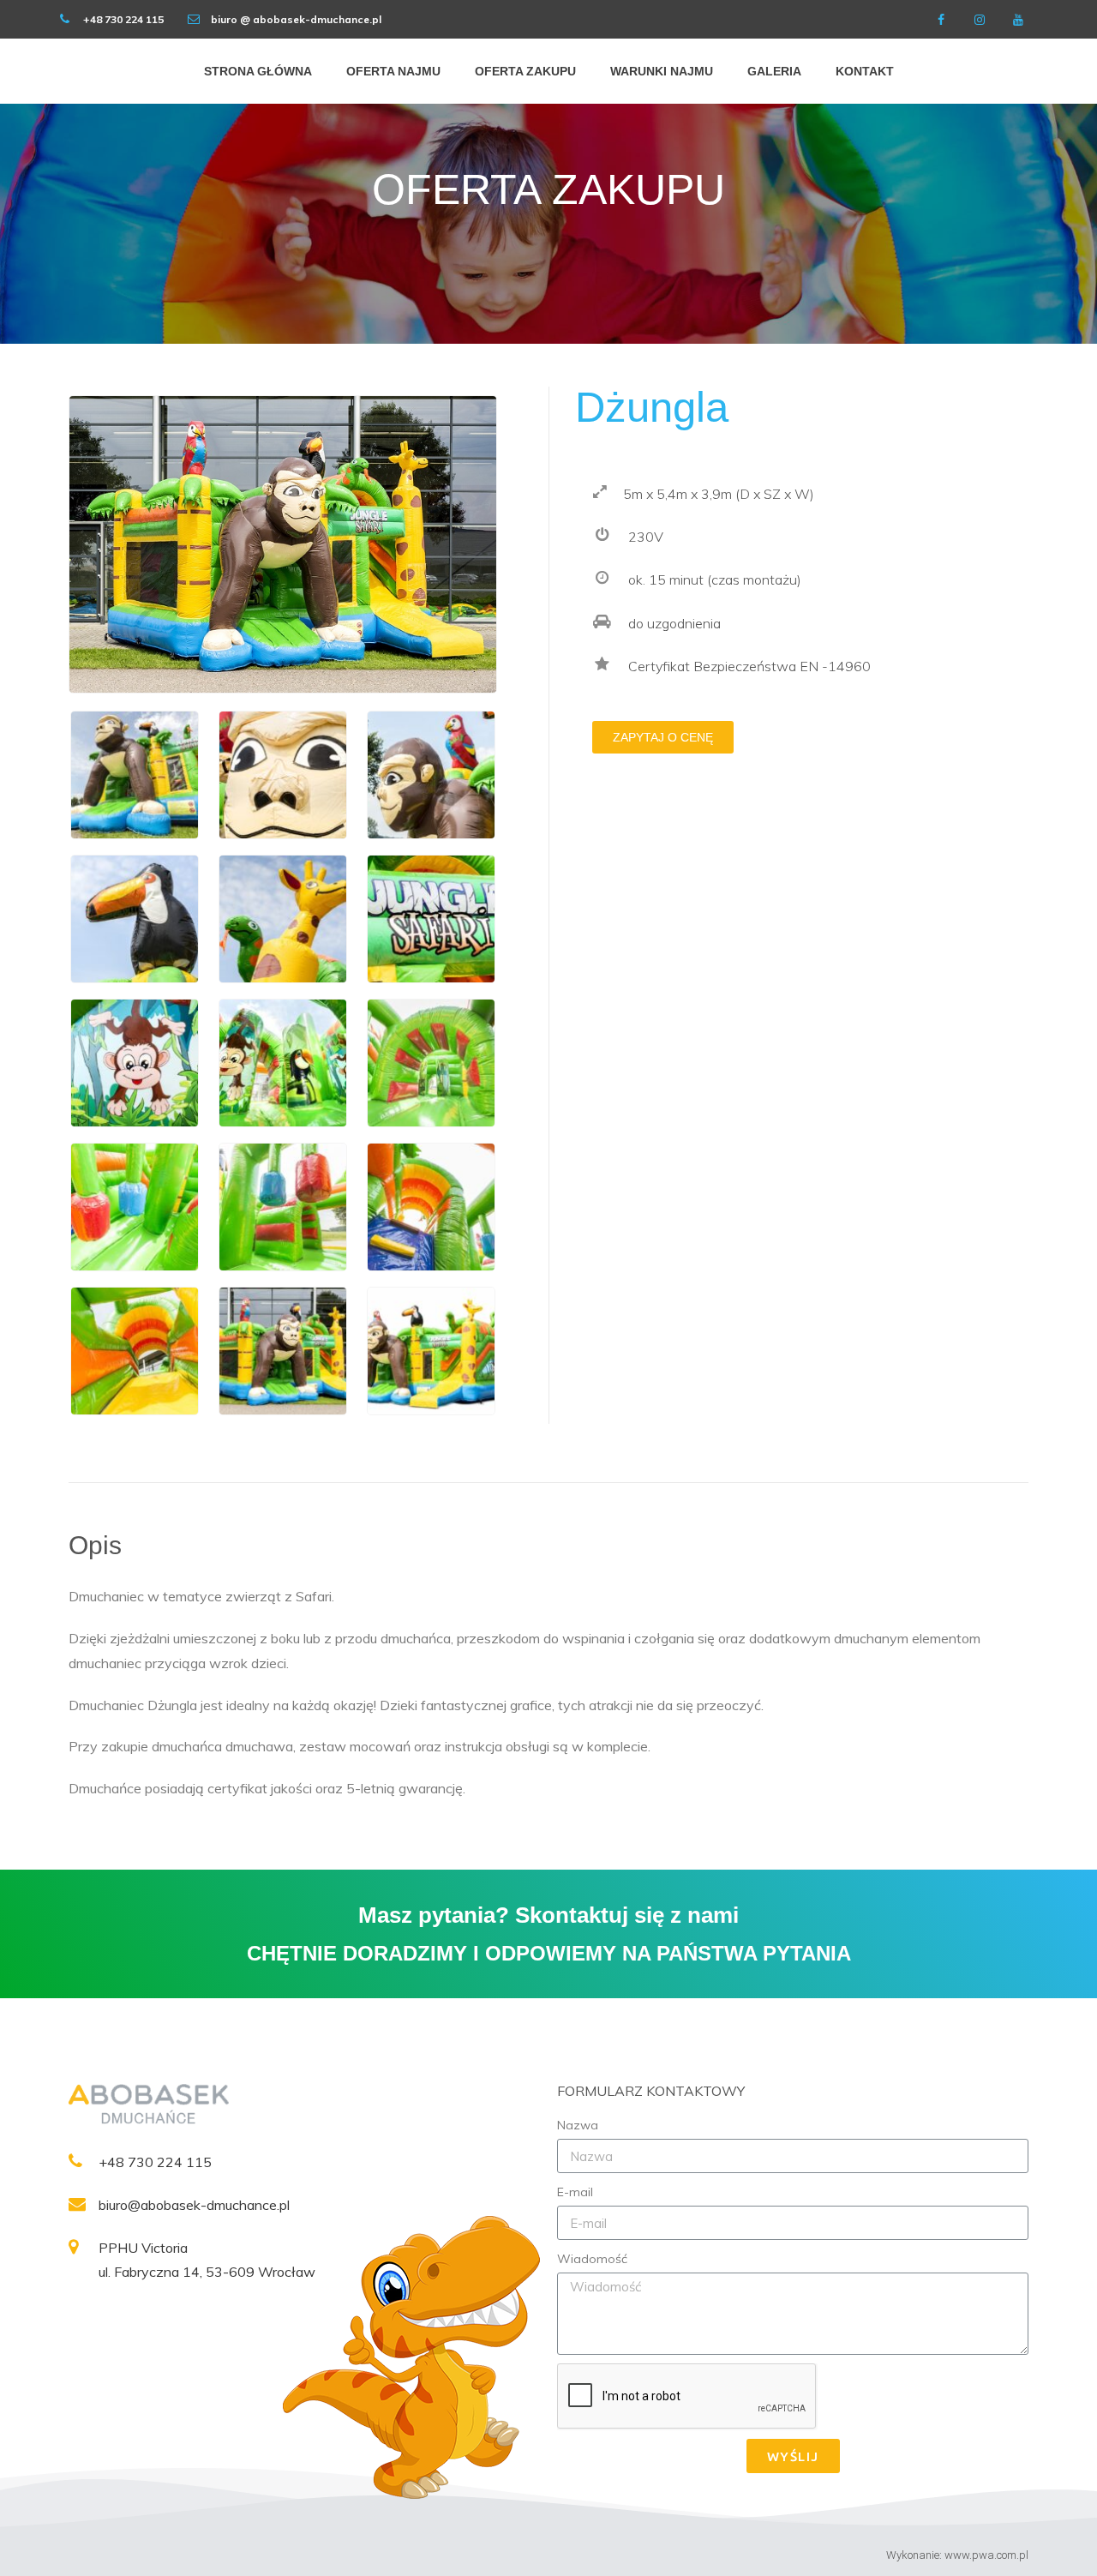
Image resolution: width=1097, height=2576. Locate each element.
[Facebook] (941, 19)
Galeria (774, 71)
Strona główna (258, 71)
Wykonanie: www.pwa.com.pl (957, 2555)
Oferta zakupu (525, 71)
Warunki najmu (662, 71)
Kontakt (865, 71)
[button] (663, 737)
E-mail (575, 2192)
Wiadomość (592, 2259)
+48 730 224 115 (155, 2162)
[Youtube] (1018, 19)
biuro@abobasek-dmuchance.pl (194, 2205)
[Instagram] (979, 19)
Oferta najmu (393, 71)
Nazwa (578, 2125)
